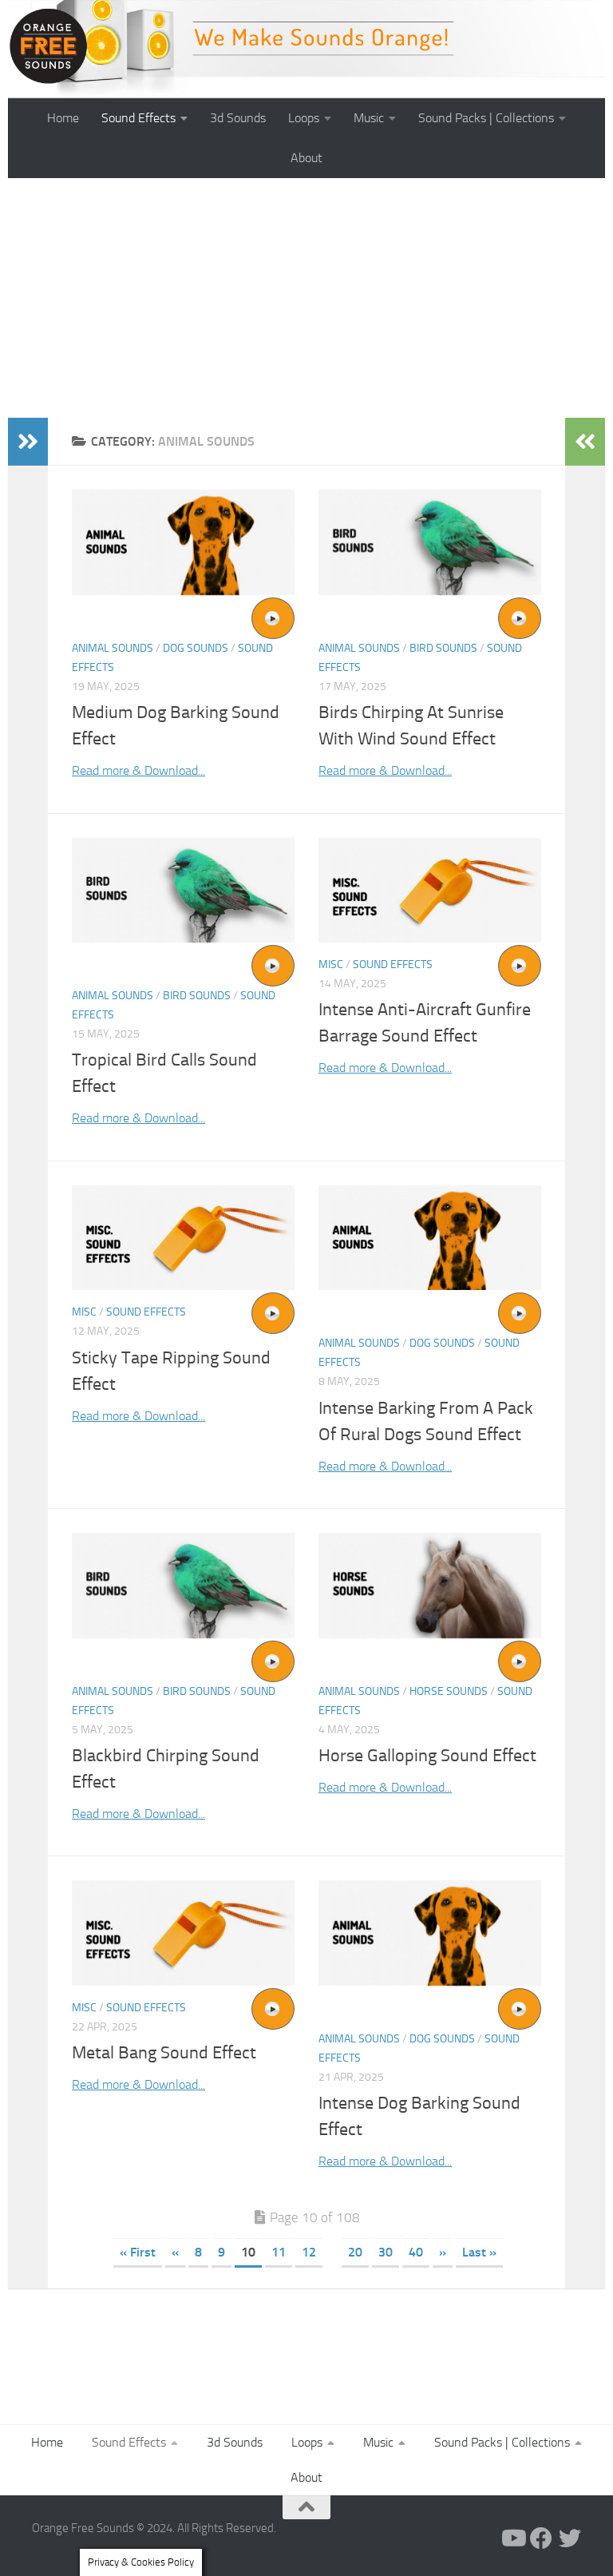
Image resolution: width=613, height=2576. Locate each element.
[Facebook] (541, 2538)
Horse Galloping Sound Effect (427, 1756)
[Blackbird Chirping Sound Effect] (183, 1585)
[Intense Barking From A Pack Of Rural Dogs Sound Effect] (430, 1238)
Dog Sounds (196, 648)
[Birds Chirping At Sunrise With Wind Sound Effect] (430, 542)
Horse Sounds (449, 1691)
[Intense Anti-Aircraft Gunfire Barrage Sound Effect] (430, 890)
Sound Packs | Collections (486, 118)
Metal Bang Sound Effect (164, 2053)
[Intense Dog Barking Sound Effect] (430, 1933)
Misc (331, 965)
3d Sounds (238, 118)
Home (63, 118)
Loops (304, 118)
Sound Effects (138, 118)
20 (355, 2252)
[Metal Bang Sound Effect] (183, 1933)
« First (138, 2252)
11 (279, 2252)
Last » (479, 2252)
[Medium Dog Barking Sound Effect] (183, 542)
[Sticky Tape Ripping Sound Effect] (183, 1238)
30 (386, 2252)
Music (369, 118)
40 (416, 2252)
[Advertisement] (306, 298)
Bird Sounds (443, 648)
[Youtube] (512, 2538)
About (306, 158)
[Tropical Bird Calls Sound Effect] (183, 890)
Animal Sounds (113, 648)
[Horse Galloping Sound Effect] (430, 1585)
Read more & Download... (138, 770)
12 (309, 2252)
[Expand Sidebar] (28, 442)
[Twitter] (570, 2538)
